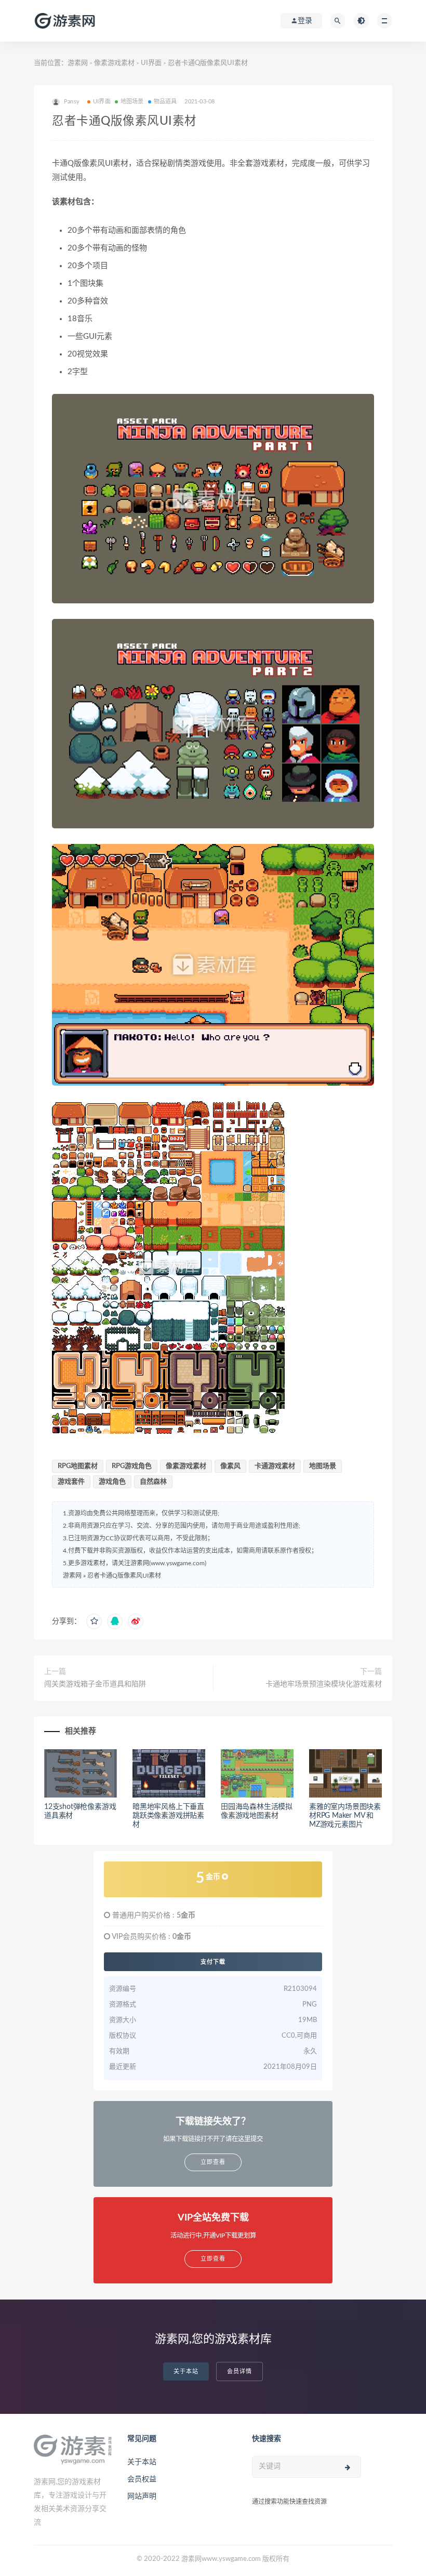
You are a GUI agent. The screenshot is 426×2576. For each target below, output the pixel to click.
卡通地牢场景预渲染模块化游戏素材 (324, 1684)
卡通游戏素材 (275, 1466)
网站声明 (142, 2496)
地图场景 (132, 102)
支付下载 (213, 1962)
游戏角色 (112, 1482)
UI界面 (151, 63)
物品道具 (165, 102)
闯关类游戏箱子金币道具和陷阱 (95, 1684)
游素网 (78, 63)
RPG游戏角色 (132, 1466)
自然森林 (153, 1482)
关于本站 (186, 2372)
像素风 (230, 1466)
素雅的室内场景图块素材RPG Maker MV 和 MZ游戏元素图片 (345, 1816)
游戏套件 (71, 1482)
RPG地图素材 (78, 1466)
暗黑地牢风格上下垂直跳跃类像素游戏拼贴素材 (168, 1816)
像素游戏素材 (114, 63)
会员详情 (239, 2372)
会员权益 (142, 2479)
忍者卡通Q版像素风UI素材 (124, 1576)
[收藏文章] (94, 1621)
